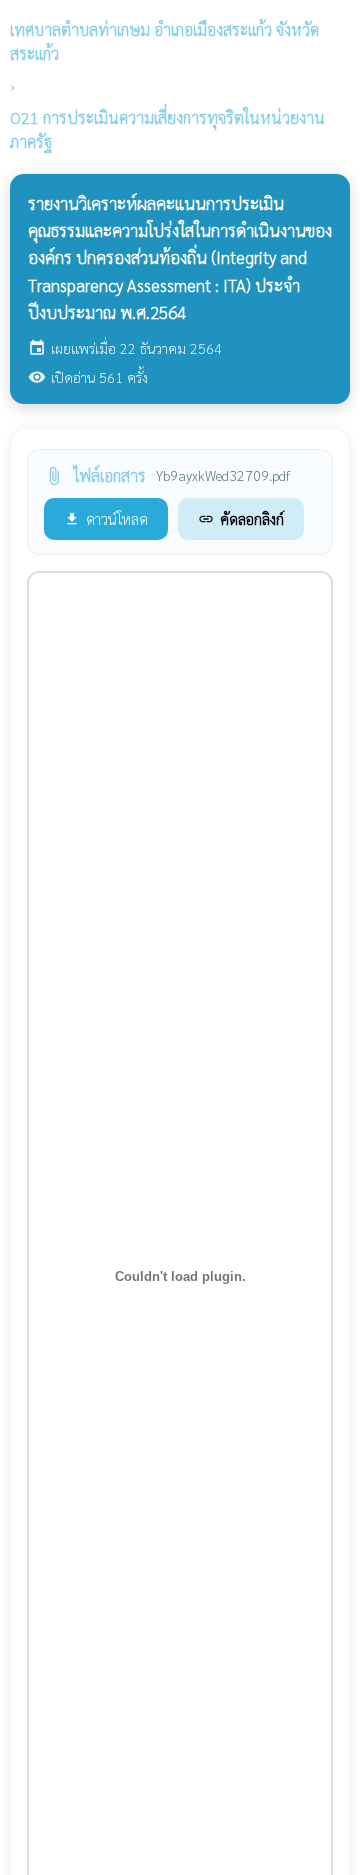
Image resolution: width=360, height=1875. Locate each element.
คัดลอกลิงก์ (241, 518)
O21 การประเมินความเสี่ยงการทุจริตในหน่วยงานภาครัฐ (167, 129)
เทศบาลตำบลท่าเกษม (164, 41)
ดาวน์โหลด (106, 518)
